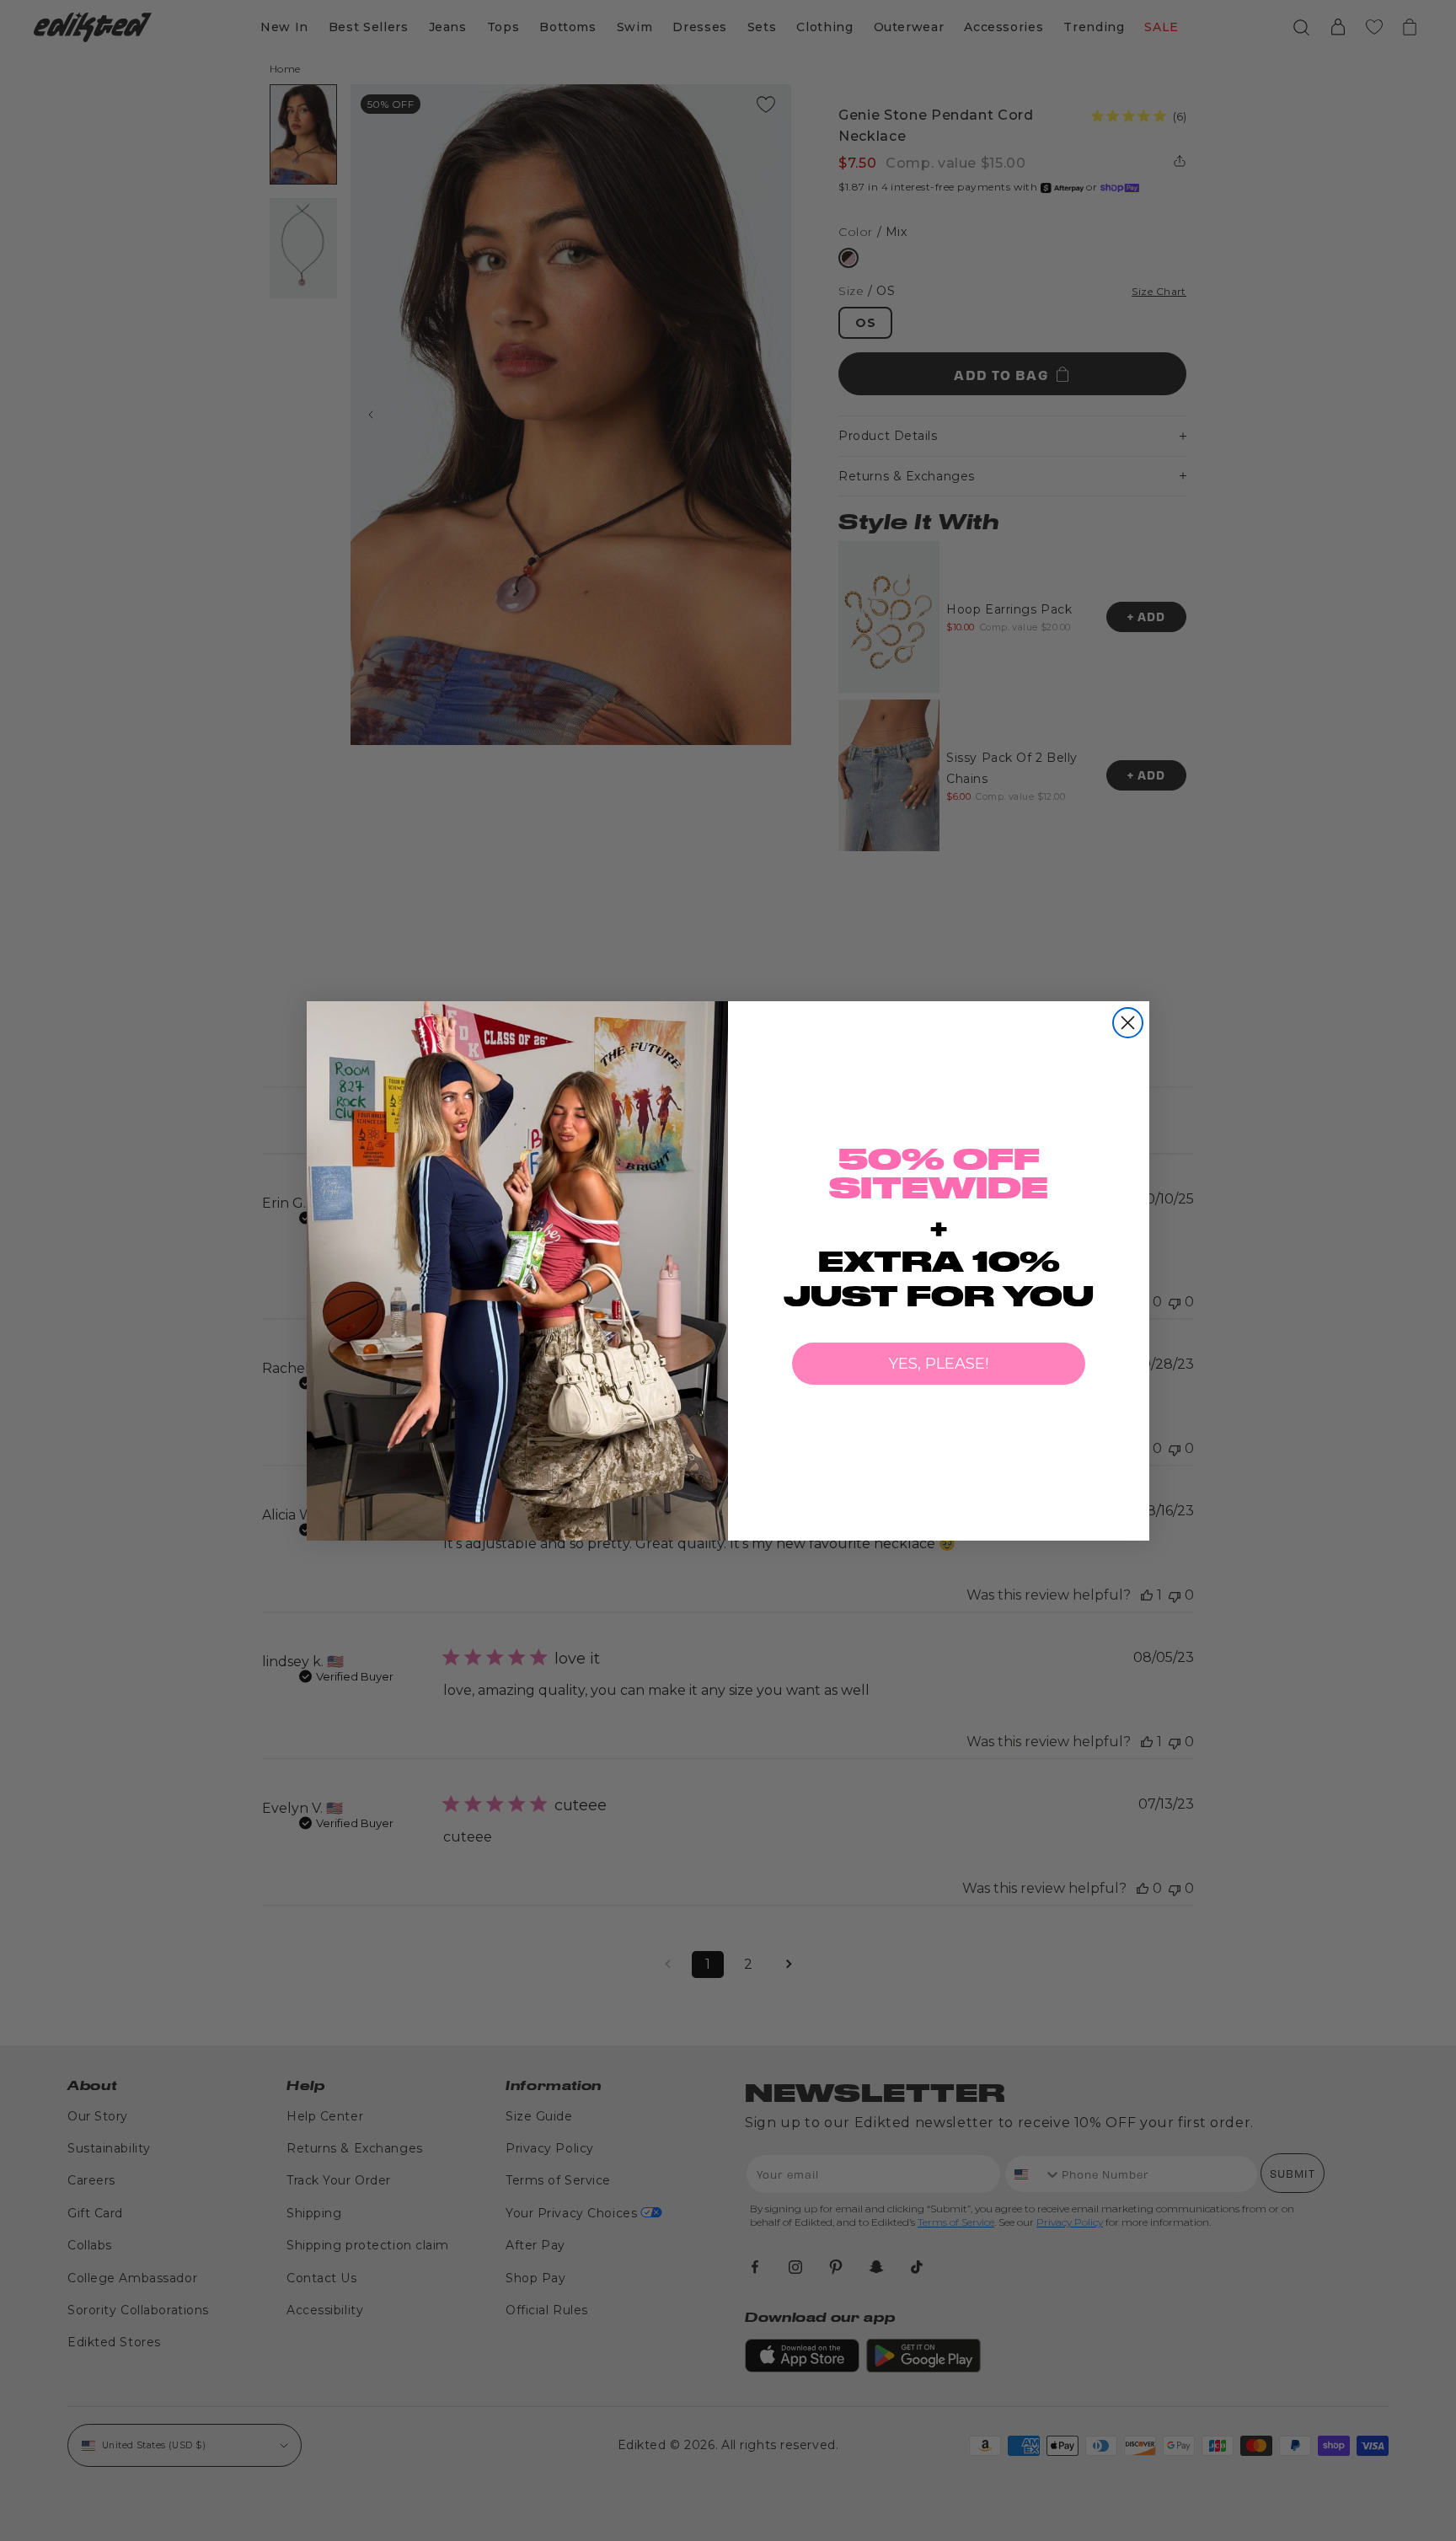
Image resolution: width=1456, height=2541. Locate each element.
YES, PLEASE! (939, 1364)
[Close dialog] (1128, 1023)
